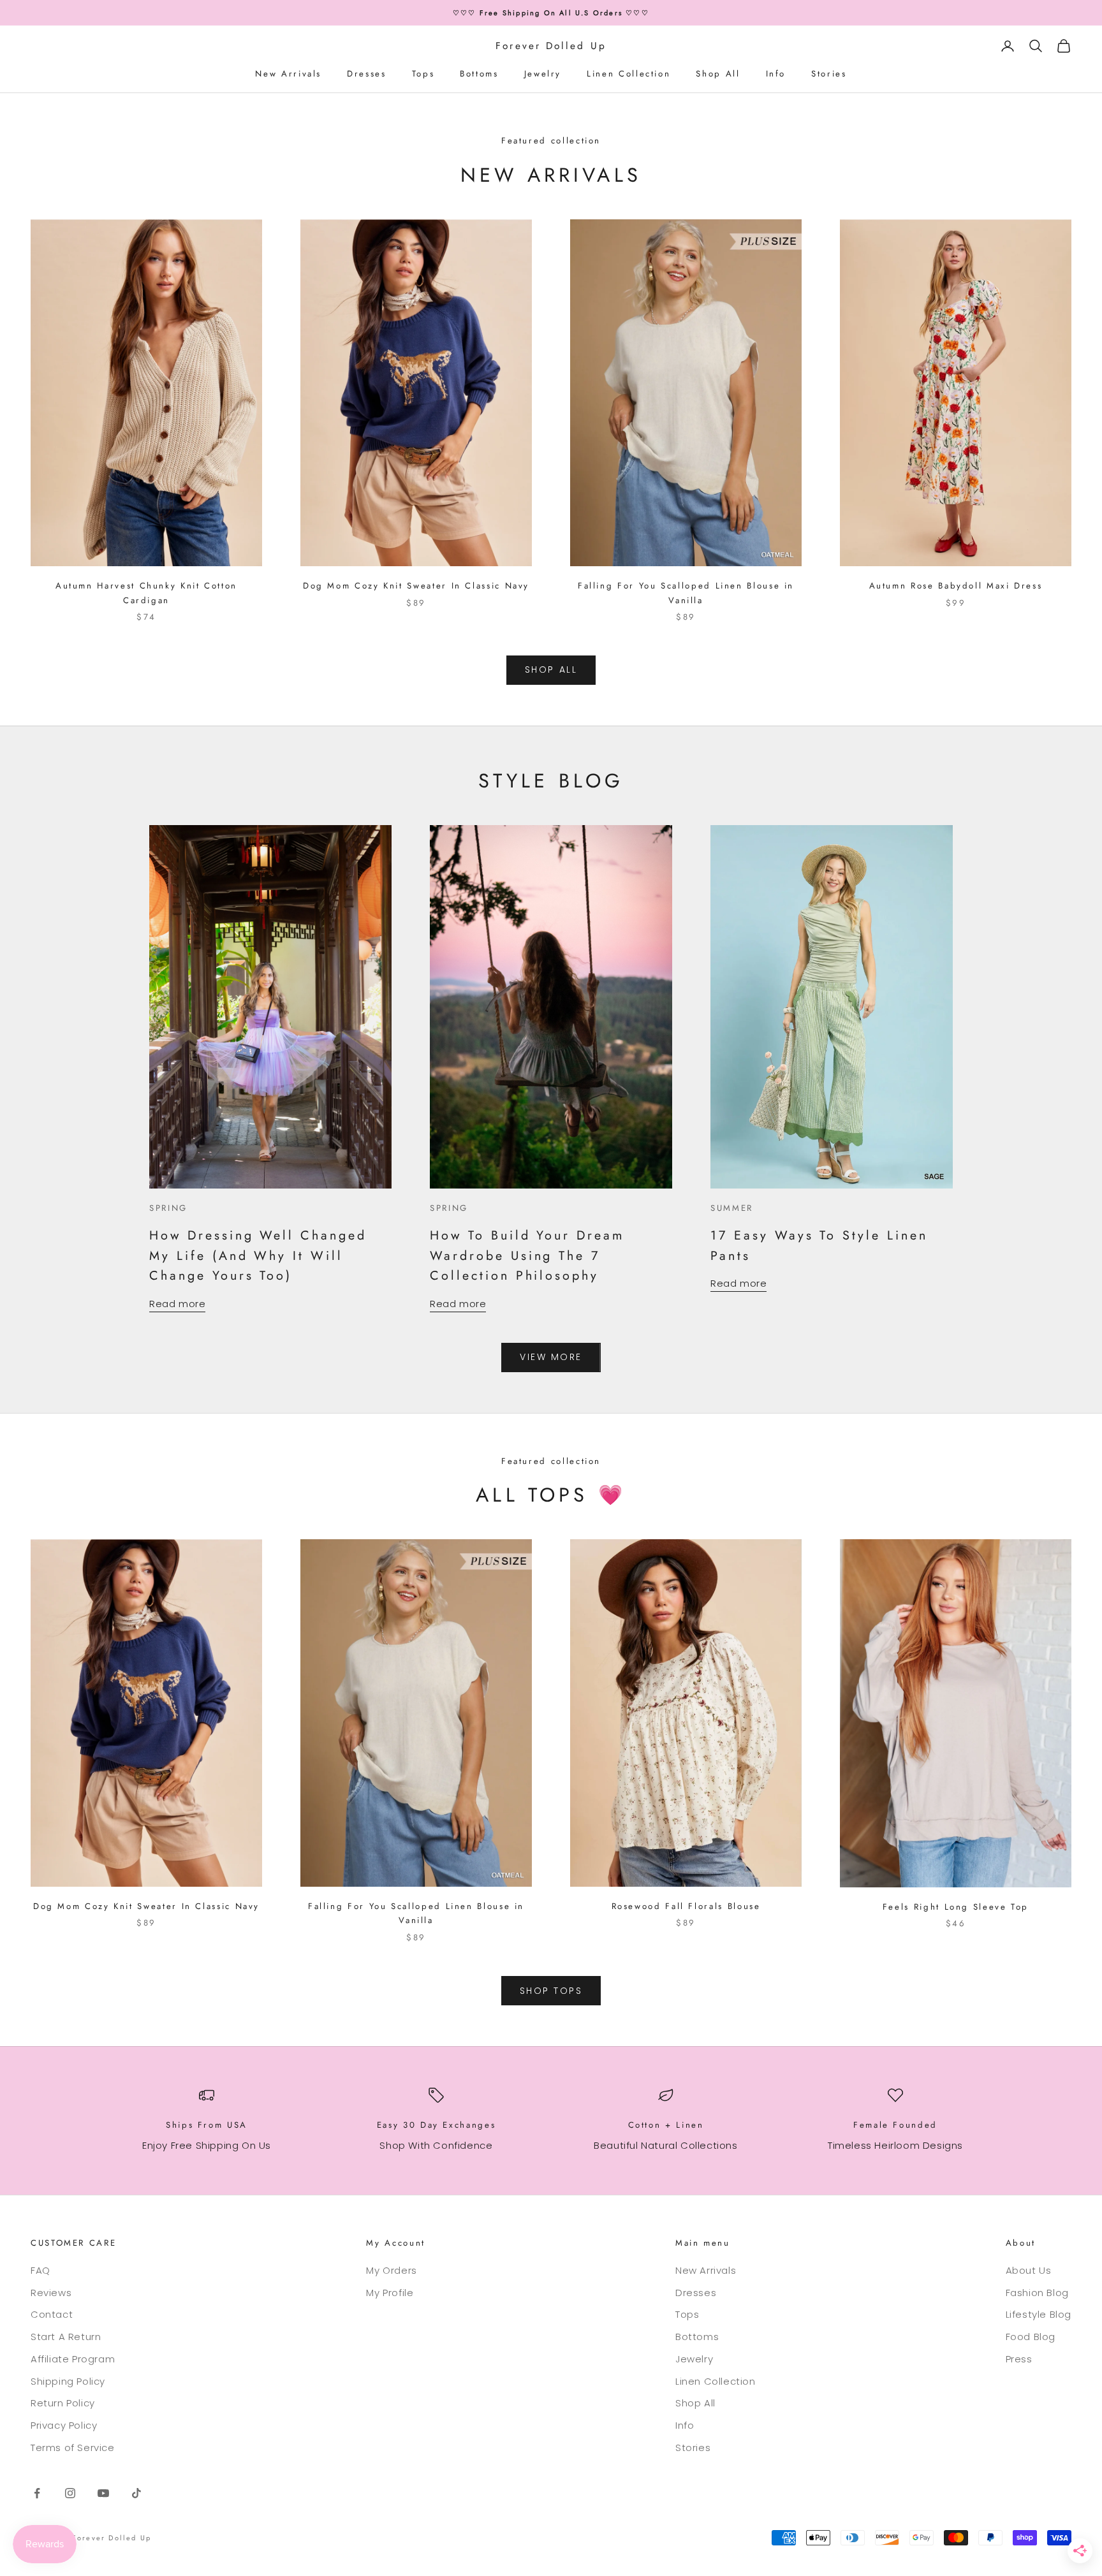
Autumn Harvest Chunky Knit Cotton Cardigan (146, 593)
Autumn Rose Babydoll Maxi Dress (956, 586)
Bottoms (479, 74)
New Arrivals (288, 74)
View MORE (551, 1357)
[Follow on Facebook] (37, 2493)
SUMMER (732, 1208)
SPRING (168, 1208)
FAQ (40, 2270)
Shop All (718, 74)
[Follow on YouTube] (103, 2493)
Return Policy (63, 2403)
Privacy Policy (64, 2425)
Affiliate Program (73, 2359)
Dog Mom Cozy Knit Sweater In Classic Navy (416, 586)
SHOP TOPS (551, 1991)
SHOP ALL (551, 670)
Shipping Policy (68, 2381)
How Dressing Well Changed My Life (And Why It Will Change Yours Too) (258, 1255)
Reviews (51, 2293)
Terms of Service (73, 2448)
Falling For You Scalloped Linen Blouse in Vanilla (686, 593)
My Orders (391, 2270)
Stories (829, 74)
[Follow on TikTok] (136, 2493)
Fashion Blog (1037, 2293)
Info (776, 74)
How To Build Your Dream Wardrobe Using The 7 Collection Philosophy (527, 1255)
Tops (423, 74)
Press (1019, 2359)
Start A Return (66, 2337)
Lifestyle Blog (1039, 2314)
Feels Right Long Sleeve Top (956, 1907)
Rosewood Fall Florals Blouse (686, 1906)
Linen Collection (628, 74)
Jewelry (543, 74)
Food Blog (1031, 2337)
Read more (177, 1304)
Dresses (366, 74)
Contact (52, 2314)
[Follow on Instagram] (70, 2493)
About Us (1029, 2270)
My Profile (390, 2293)
